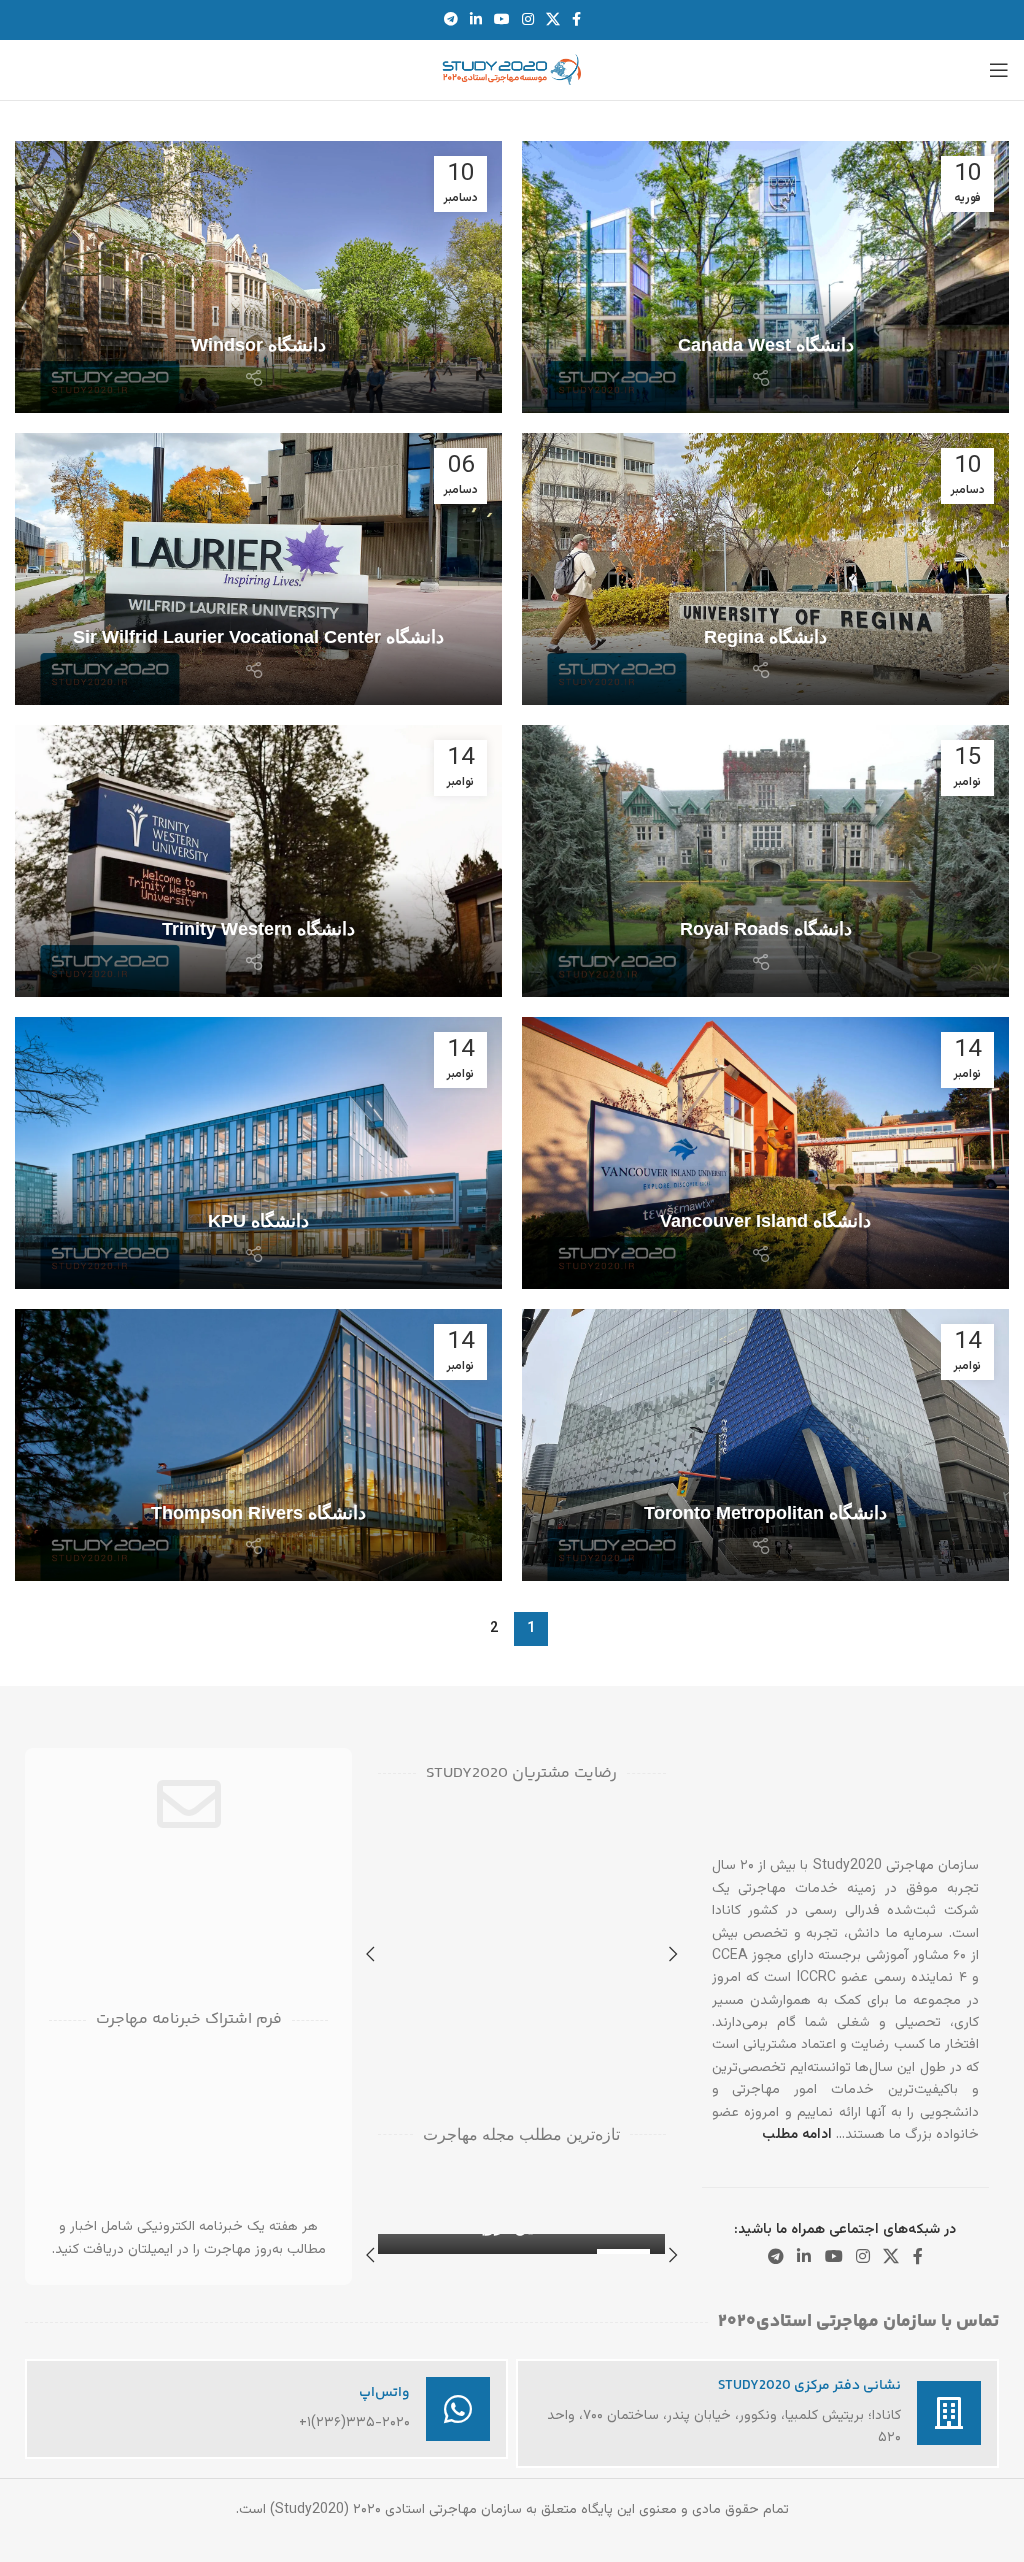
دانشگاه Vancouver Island (765, 1221)
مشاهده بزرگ (395, 1891)
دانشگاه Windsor (258, 345)
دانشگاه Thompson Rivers (258, 1513)
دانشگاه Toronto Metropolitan (765, 1513)
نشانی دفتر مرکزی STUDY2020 (809, 2386)
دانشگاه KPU (258, 1221)
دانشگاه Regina (765, 637)
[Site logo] (512, 71)
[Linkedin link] (476, 20)
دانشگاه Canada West (766, 345)
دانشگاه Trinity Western (258, 929)
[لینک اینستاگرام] (528, 20)
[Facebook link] (576, 20)
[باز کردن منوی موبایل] (999, 70)
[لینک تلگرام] (451, 20)
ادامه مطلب (797, 2135)
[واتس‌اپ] (458, 2409)
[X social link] (553, 20)
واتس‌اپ (384, 2393)
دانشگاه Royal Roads (766, 929)
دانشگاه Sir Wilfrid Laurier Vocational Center (258, 637)
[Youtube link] (502, 20)
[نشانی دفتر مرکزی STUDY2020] (949, 2413)
